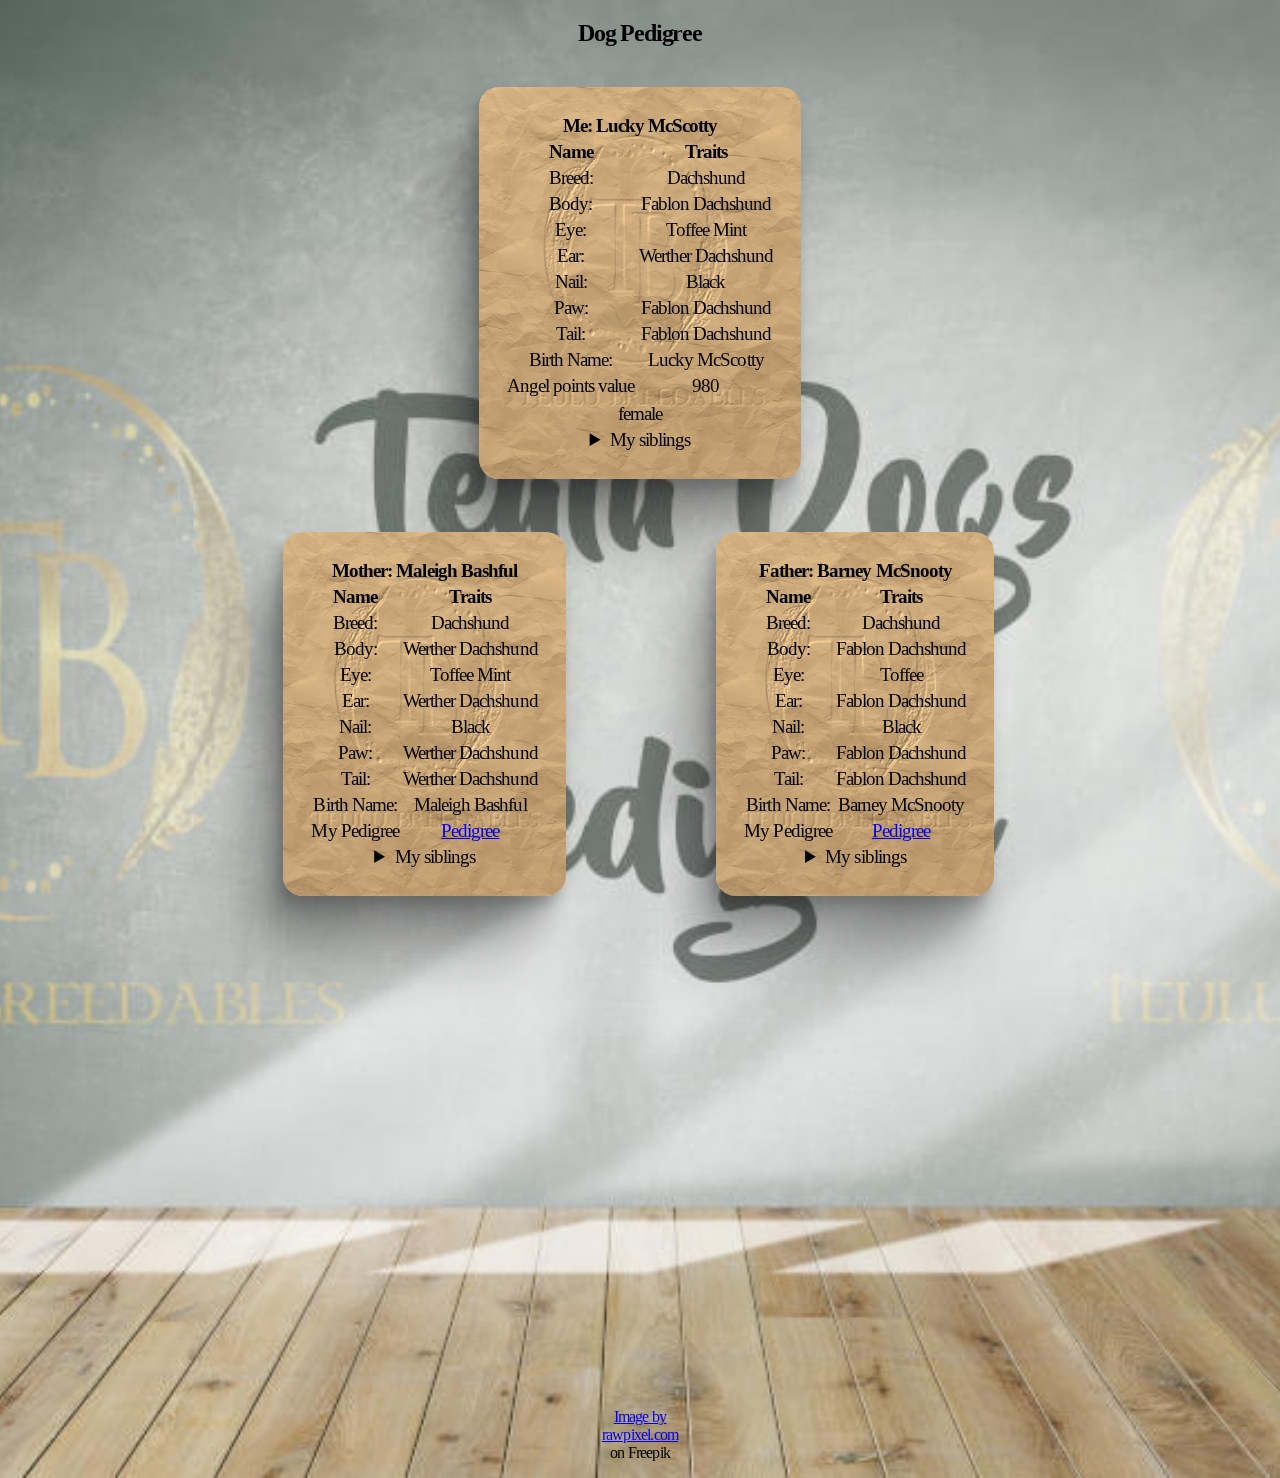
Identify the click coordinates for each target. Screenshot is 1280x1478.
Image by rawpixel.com (640, 1425)
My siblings (650, 439)
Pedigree (901, 830)
